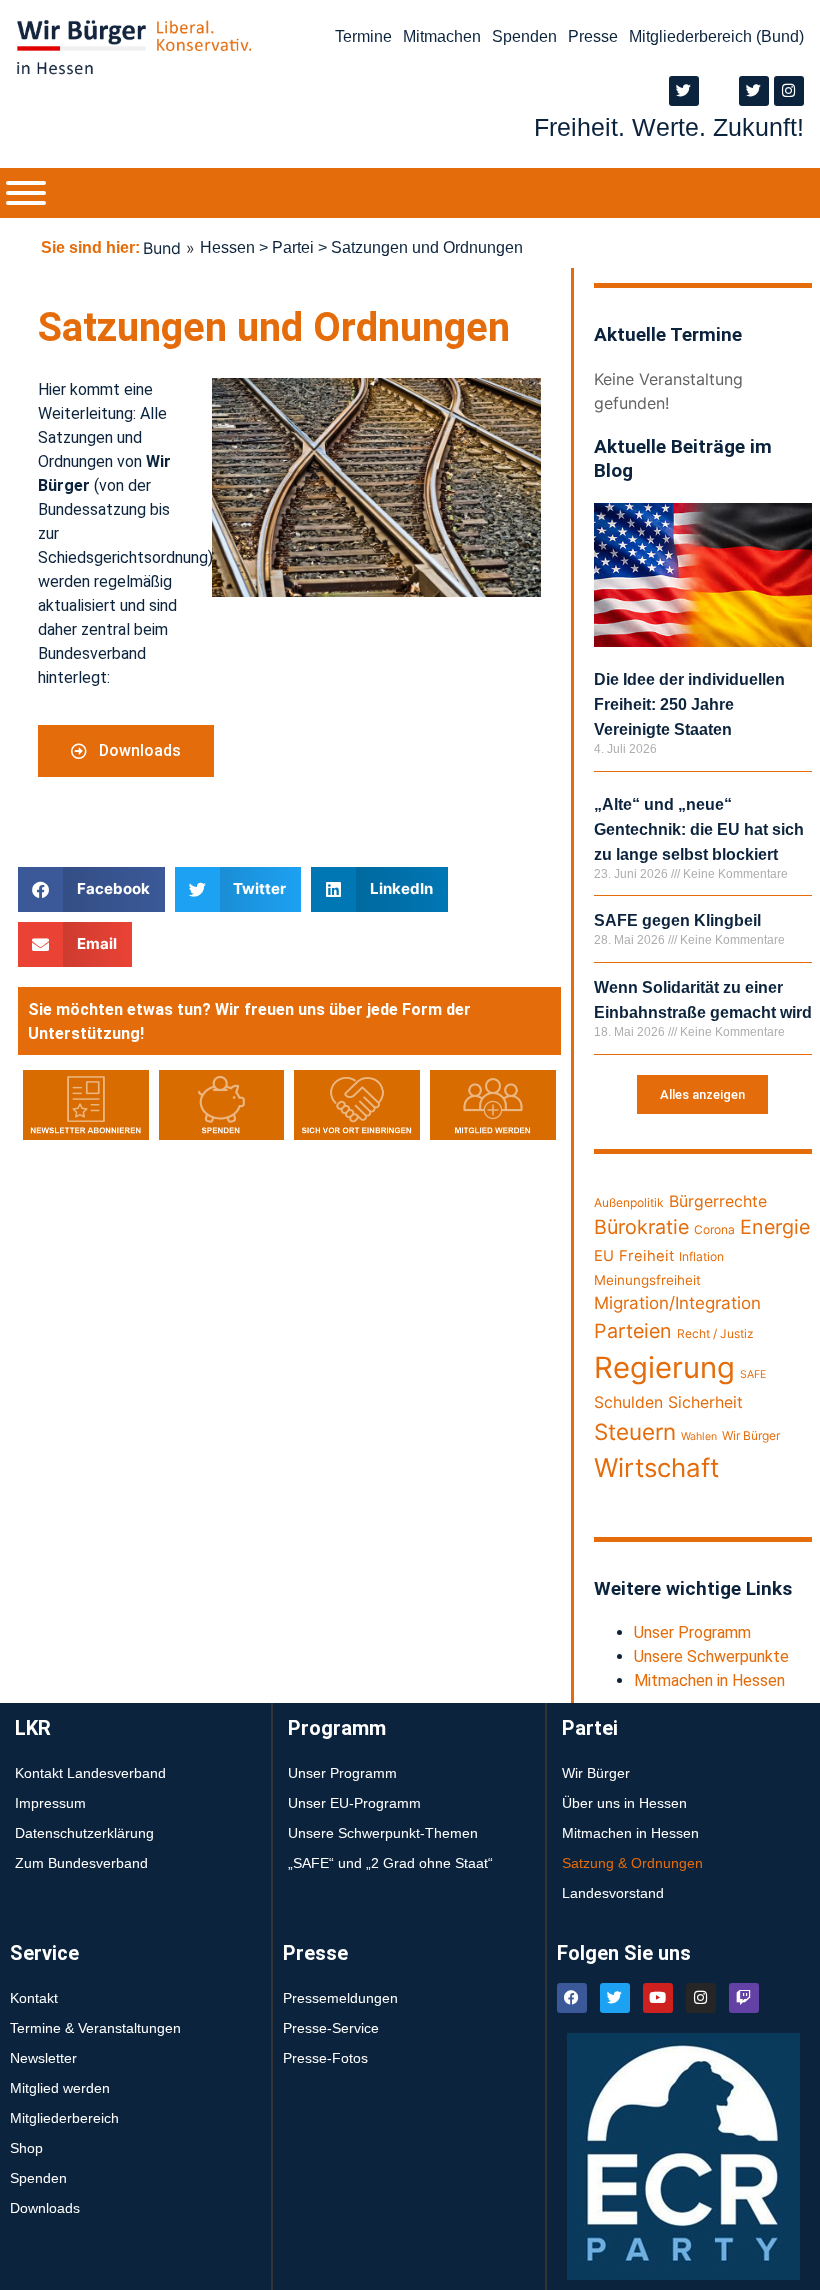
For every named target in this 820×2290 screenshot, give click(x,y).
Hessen (227, 247)
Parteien (633, 1331)
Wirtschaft (656, 1467)
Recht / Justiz (715, 1333)
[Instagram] (789, 91)
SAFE (753, 1374)
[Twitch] (744, 1998)
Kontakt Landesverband (90, 1773)
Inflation (701, 1256)
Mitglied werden (60, 2088)
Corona (714, 1229)
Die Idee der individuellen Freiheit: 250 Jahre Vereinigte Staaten (689, 704)
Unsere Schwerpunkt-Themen (383, 1833)
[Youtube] (658, 1998)
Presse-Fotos (325, 2058)
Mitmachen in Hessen (709, 1680)
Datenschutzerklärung (84, 1833)
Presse (593, 36)
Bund (162, 248)
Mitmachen (442, 36)
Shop (26, 2148)
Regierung (664, 1367)
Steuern (635, 1431)
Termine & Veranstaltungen (95, 2028)
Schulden (628, 1402)
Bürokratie (641, 1227)
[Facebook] (572, 1998)
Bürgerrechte (718, 1201)
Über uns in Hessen (624, 1803)
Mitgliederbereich (64, 2118)
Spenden (524, 36)
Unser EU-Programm (354, 1803)
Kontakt (34, 1998)
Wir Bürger (751, 1435)
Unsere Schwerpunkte (711, 1656)
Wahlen (699, 1436)
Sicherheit (705, 1402)
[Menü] (26, 193)
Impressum (50, 1803)
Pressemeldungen (340, 1998)
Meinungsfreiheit (647, 1280)
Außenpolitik (629, 1202)
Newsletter (43, 2058)
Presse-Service (331, 2028)
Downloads (45, 2208)
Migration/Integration (677, 1303)
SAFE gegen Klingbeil (677, 920)
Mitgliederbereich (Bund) (716, 36)
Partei (293, 247)
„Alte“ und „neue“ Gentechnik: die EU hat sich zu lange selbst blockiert (699, 829)
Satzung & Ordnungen (632, 1863)
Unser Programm (692, 1632)
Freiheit (646, 1256)
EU (604, 1256)
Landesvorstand (613, 1893)
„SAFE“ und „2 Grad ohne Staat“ (390, 1863)
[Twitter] (684, 91)
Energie (775, 1227)
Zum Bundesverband (81, 1863)
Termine (363, 36)
